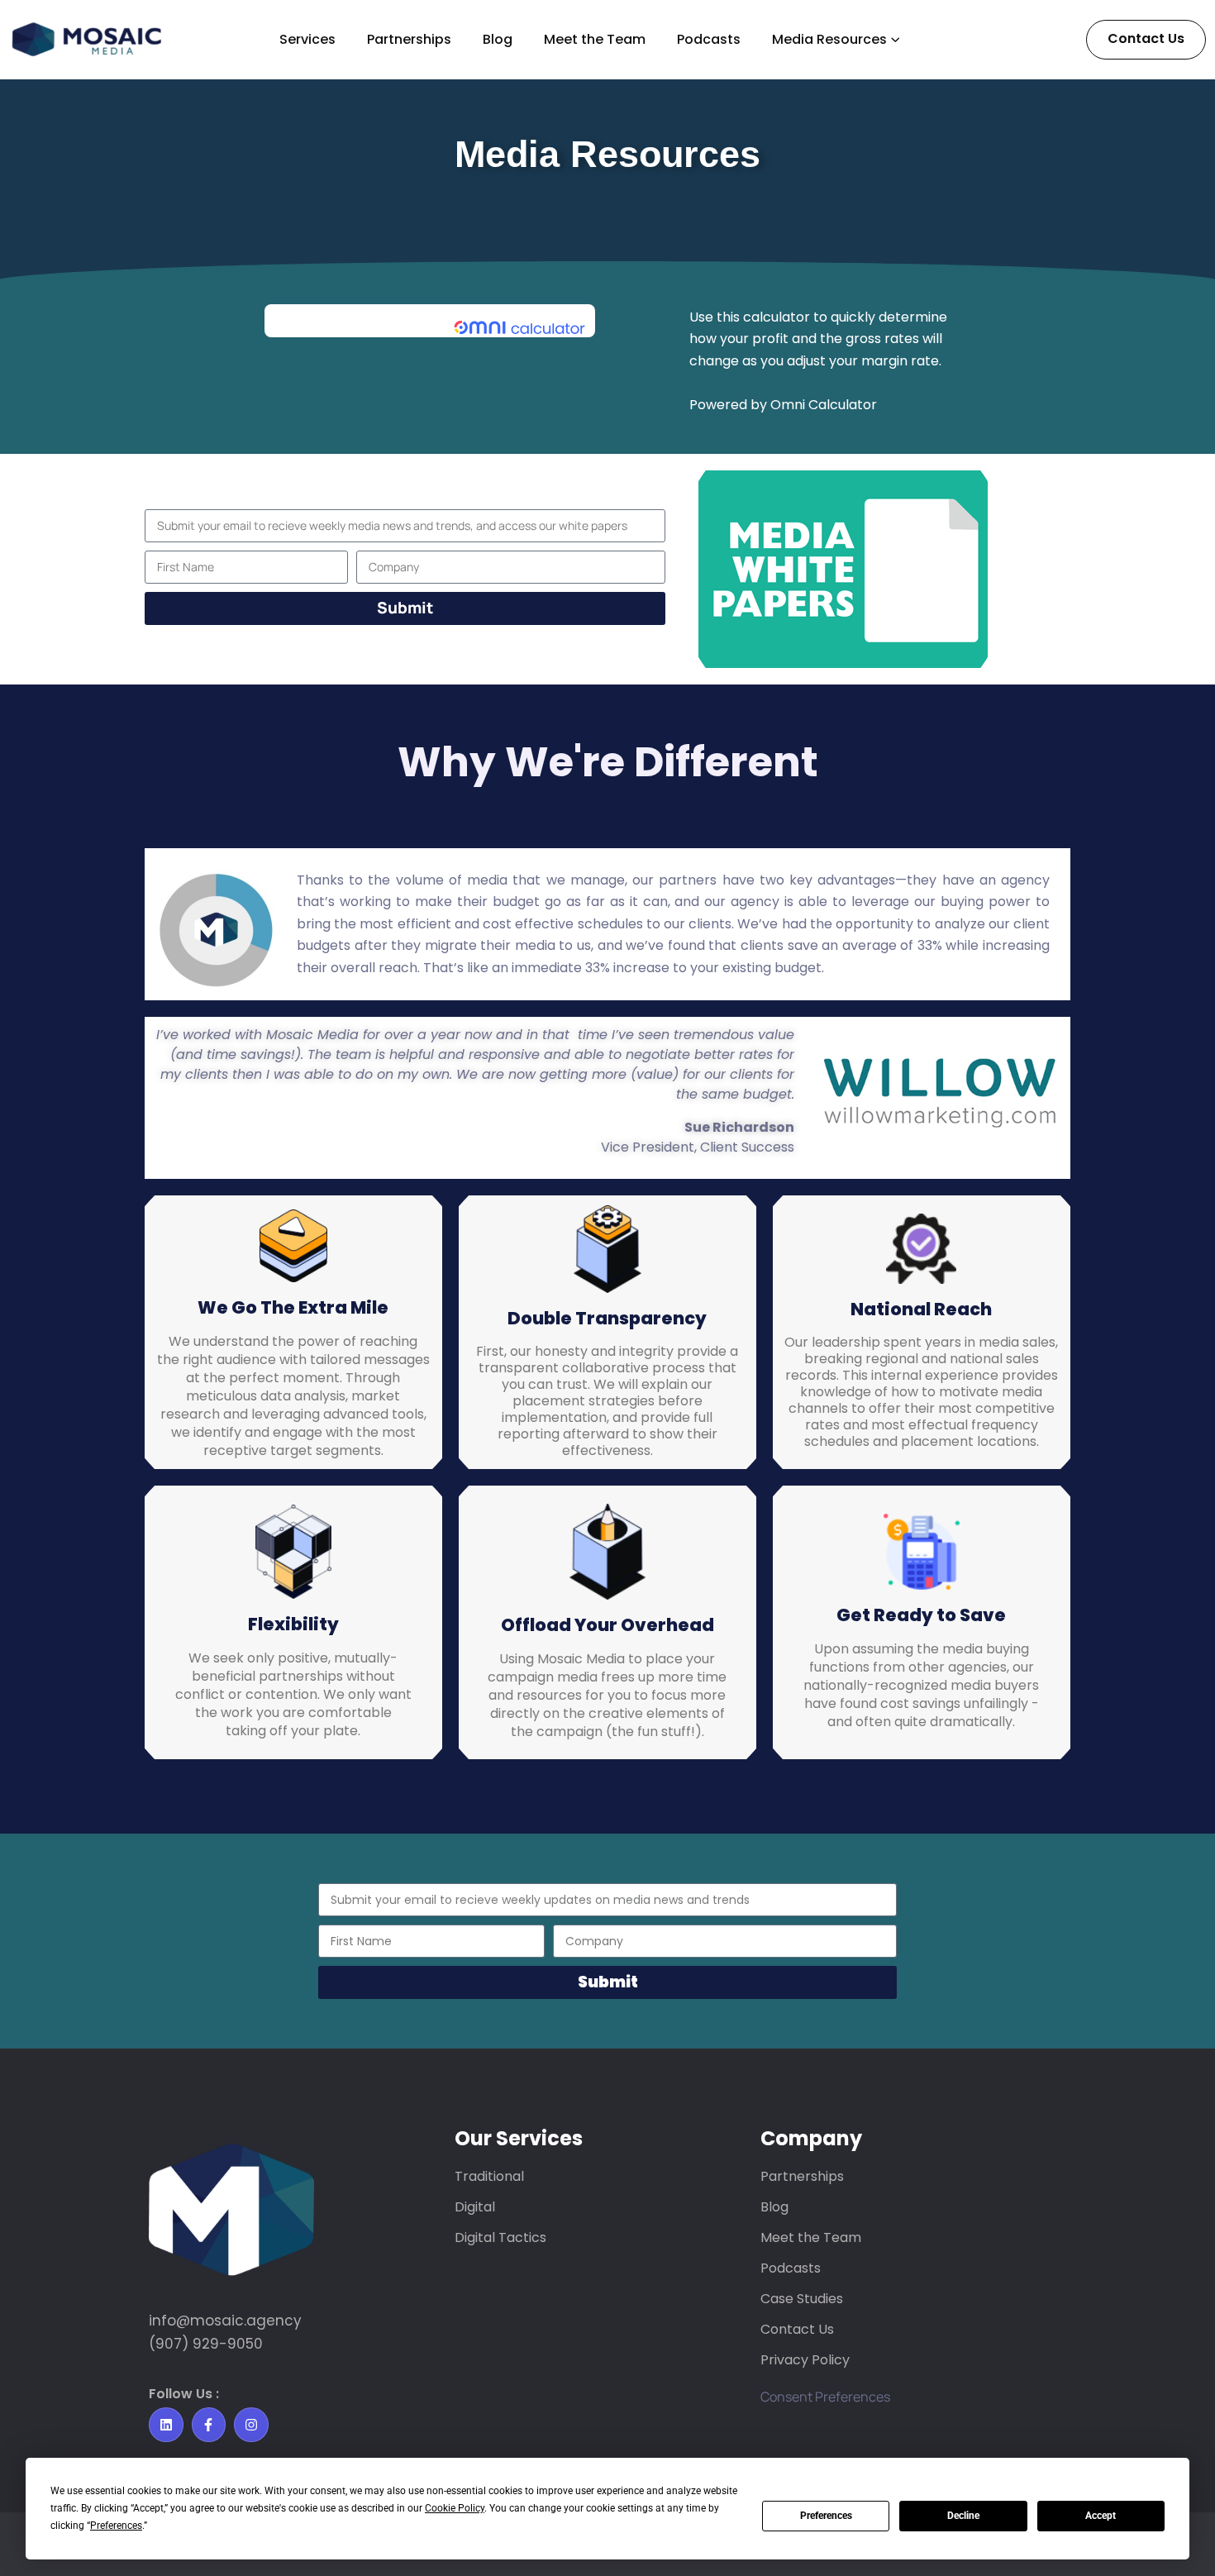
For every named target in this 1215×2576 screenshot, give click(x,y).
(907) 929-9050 (206, 2344)
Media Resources (829, 39)
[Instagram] (251, 2425)
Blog (498, 39)
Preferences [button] (116, 2526)
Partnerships (409, 39)
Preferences (826, 2516)
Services (307, 39)
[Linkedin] (166, 2425)
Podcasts (709, 39)
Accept (1101, 2516)
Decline (963, 2516)
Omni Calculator (824, 405)
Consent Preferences (825, 2397)
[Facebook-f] (209, 2425)
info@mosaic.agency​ (225, 2321)
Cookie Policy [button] (455, 2508)
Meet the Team (595, 39)
